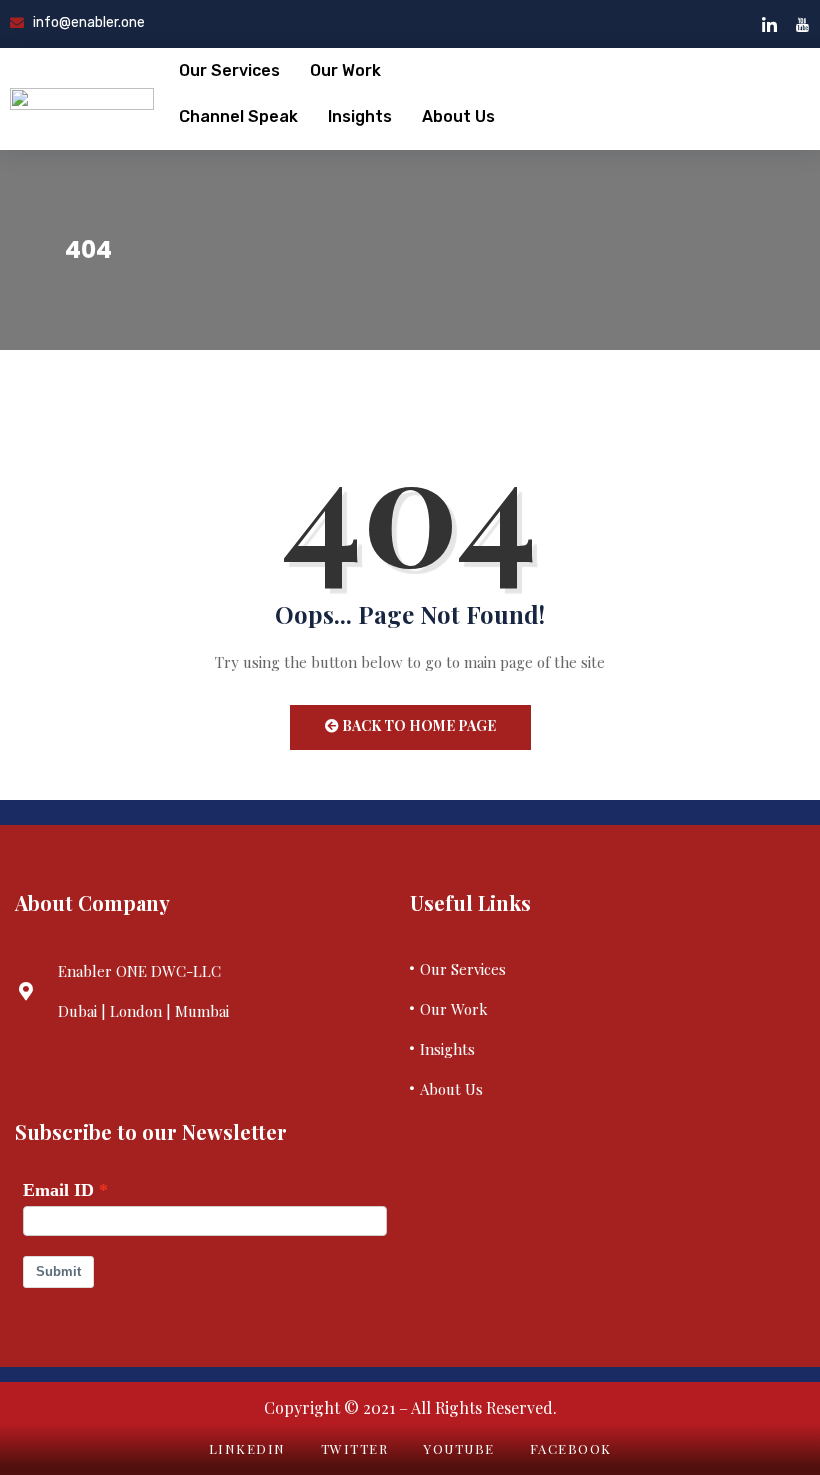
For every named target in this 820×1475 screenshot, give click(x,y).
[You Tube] (802, 24)
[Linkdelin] (769, 24)
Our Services (229, 70)
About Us (458, 116)
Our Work (345, 70)
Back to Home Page (417, 725)
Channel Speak (238, 116)
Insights (360, 116)
